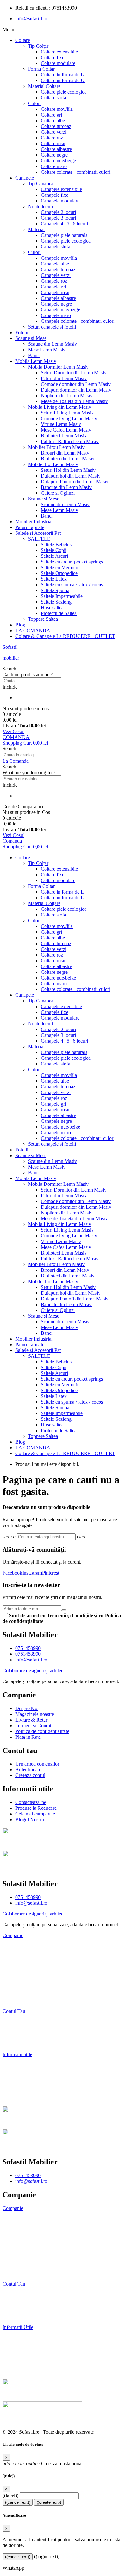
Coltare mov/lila (57, 109)
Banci (34, 355)
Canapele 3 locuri (58, 218)
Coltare (23, 40)
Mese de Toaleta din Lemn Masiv (74, 401)
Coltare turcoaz (56, 126)
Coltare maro (54, 166)
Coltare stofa (53, 98)
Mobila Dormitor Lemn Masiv (58, 367)
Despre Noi (14, 1946)
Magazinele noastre (23, 2230)
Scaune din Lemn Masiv (52, 344)
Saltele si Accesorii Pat (38, 533)
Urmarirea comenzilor (24, 2022)
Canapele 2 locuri (58, 212)
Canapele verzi (56, 275)
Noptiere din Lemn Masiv (67, 396)
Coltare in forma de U (63, 80)
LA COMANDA (33, 630)
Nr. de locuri (41, 206)
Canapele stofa (55, 247)
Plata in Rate (15, 2000)
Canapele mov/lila (59, 258)
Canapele (25, 178)
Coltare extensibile (59, 52)
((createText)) (49, 2502)
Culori (34, 103)
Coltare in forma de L (62, 75)
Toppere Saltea (43, 619)
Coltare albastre (56, 149)
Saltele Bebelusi (57, 545)
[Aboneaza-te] (64, 1610)
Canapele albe (55, 264)
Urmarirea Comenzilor (27, 2295)
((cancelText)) (18, 2502)
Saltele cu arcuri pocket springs (72, 562)
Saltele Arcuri (54, 556)
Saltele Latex (54, 579)
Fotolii (22, 333)
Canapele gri (53, 287)
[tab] (62, 1936)
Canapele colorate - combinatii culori (78, 321)
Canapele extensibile (61, 189)
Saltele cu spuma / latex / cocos (72, 585)
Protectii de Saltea (59, 613)
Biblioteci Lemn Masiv (64, 436)
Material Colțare (44, 86)
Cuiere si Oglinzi (58, 493)
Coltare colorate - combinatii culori (76, 172)
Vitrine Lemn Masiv (61, 424)
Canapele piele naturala (64, 235)
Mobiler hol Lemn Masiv (53, 464)
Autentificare (16, 2033)
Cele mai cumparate (22, 2087)
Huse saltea (52, 608)
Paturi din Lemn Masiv (64, 378)
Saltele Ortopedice (59, 573)
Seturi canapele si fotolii (52, 327)
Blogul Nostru (17, 2098)
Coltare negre (54, 155)
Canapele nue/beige (60, 310)
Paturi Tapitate (30, 527)
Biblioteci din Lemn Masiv (68, 459)
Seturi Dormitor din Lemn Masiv (74, 373)
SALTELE (39, 539)
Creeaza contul (17, 2044)
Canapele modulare (60, 201)
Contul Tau (14, 2011)
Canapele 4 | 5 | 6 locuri (64, 224)
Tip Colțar (38, 46)
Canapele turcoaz (58, 269)
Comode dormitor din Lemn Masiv (76, 384)
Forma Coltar (41, 69)
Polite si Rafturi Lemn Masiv (70, 441)
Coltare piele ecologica (64, 92)
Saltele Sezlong (56, 602)
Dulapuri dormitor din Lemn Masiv (76, 390)
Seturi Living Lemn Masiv (67, 413)
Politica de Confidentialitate (30, 1989)
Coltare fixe (52, 57)
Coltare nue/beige (58, 161)
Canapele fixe (55, 195)
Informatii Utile (18, 2327)
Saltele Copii (54, 550)
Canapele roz (54, 281)
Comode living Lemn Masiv (69, 418)
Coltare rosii (53, 143)
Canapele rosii (55, 292)
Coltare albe (53, 120)
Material (36, 229)
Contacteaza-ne (18, 2065)
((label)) (10, 2495)
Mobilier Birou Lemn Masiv (56, 447)
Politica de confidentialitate (31, 2262)
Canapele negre (56, 304)
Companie (13, 1935)
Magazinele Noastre (23, 1957)
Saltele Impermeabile (62, 596)
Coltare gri (51, 115)
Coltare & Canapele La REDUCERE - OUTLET (65, 636)
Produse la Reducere (23, 2076)
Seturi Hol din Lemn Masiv (68, 470)
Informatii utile (17, 2054)
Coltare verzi (54, 132)
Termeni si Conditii (22, 1979)
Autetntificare (17, 2306)
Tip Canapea (41, 184)
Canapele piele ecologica (66, 241)
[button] (62, 669)
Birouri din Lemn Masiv (65, 453)
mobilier (11, 658)
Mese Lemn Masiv (47, 350)
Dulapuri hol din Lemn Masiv (71, 476)
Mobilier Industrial (34, 522)
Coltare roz (52, 138)
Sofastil (10, 647)
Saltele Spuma (55, 590)
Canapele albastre (58, 298)
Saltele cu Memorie (60, 567)
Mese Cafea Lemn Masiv (66, 430)
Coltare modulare (58, 63)
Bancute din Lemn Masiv (66, 487)
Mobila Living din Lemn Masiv (60, 407)
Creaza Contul (18, 2316)
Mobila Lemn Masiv (36, 361)
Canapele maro (56, 315)
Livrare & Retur (19, 1968)
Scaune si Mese (31, 338)
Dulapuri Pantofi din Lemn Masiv (75, 481)
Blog (20, 625)
